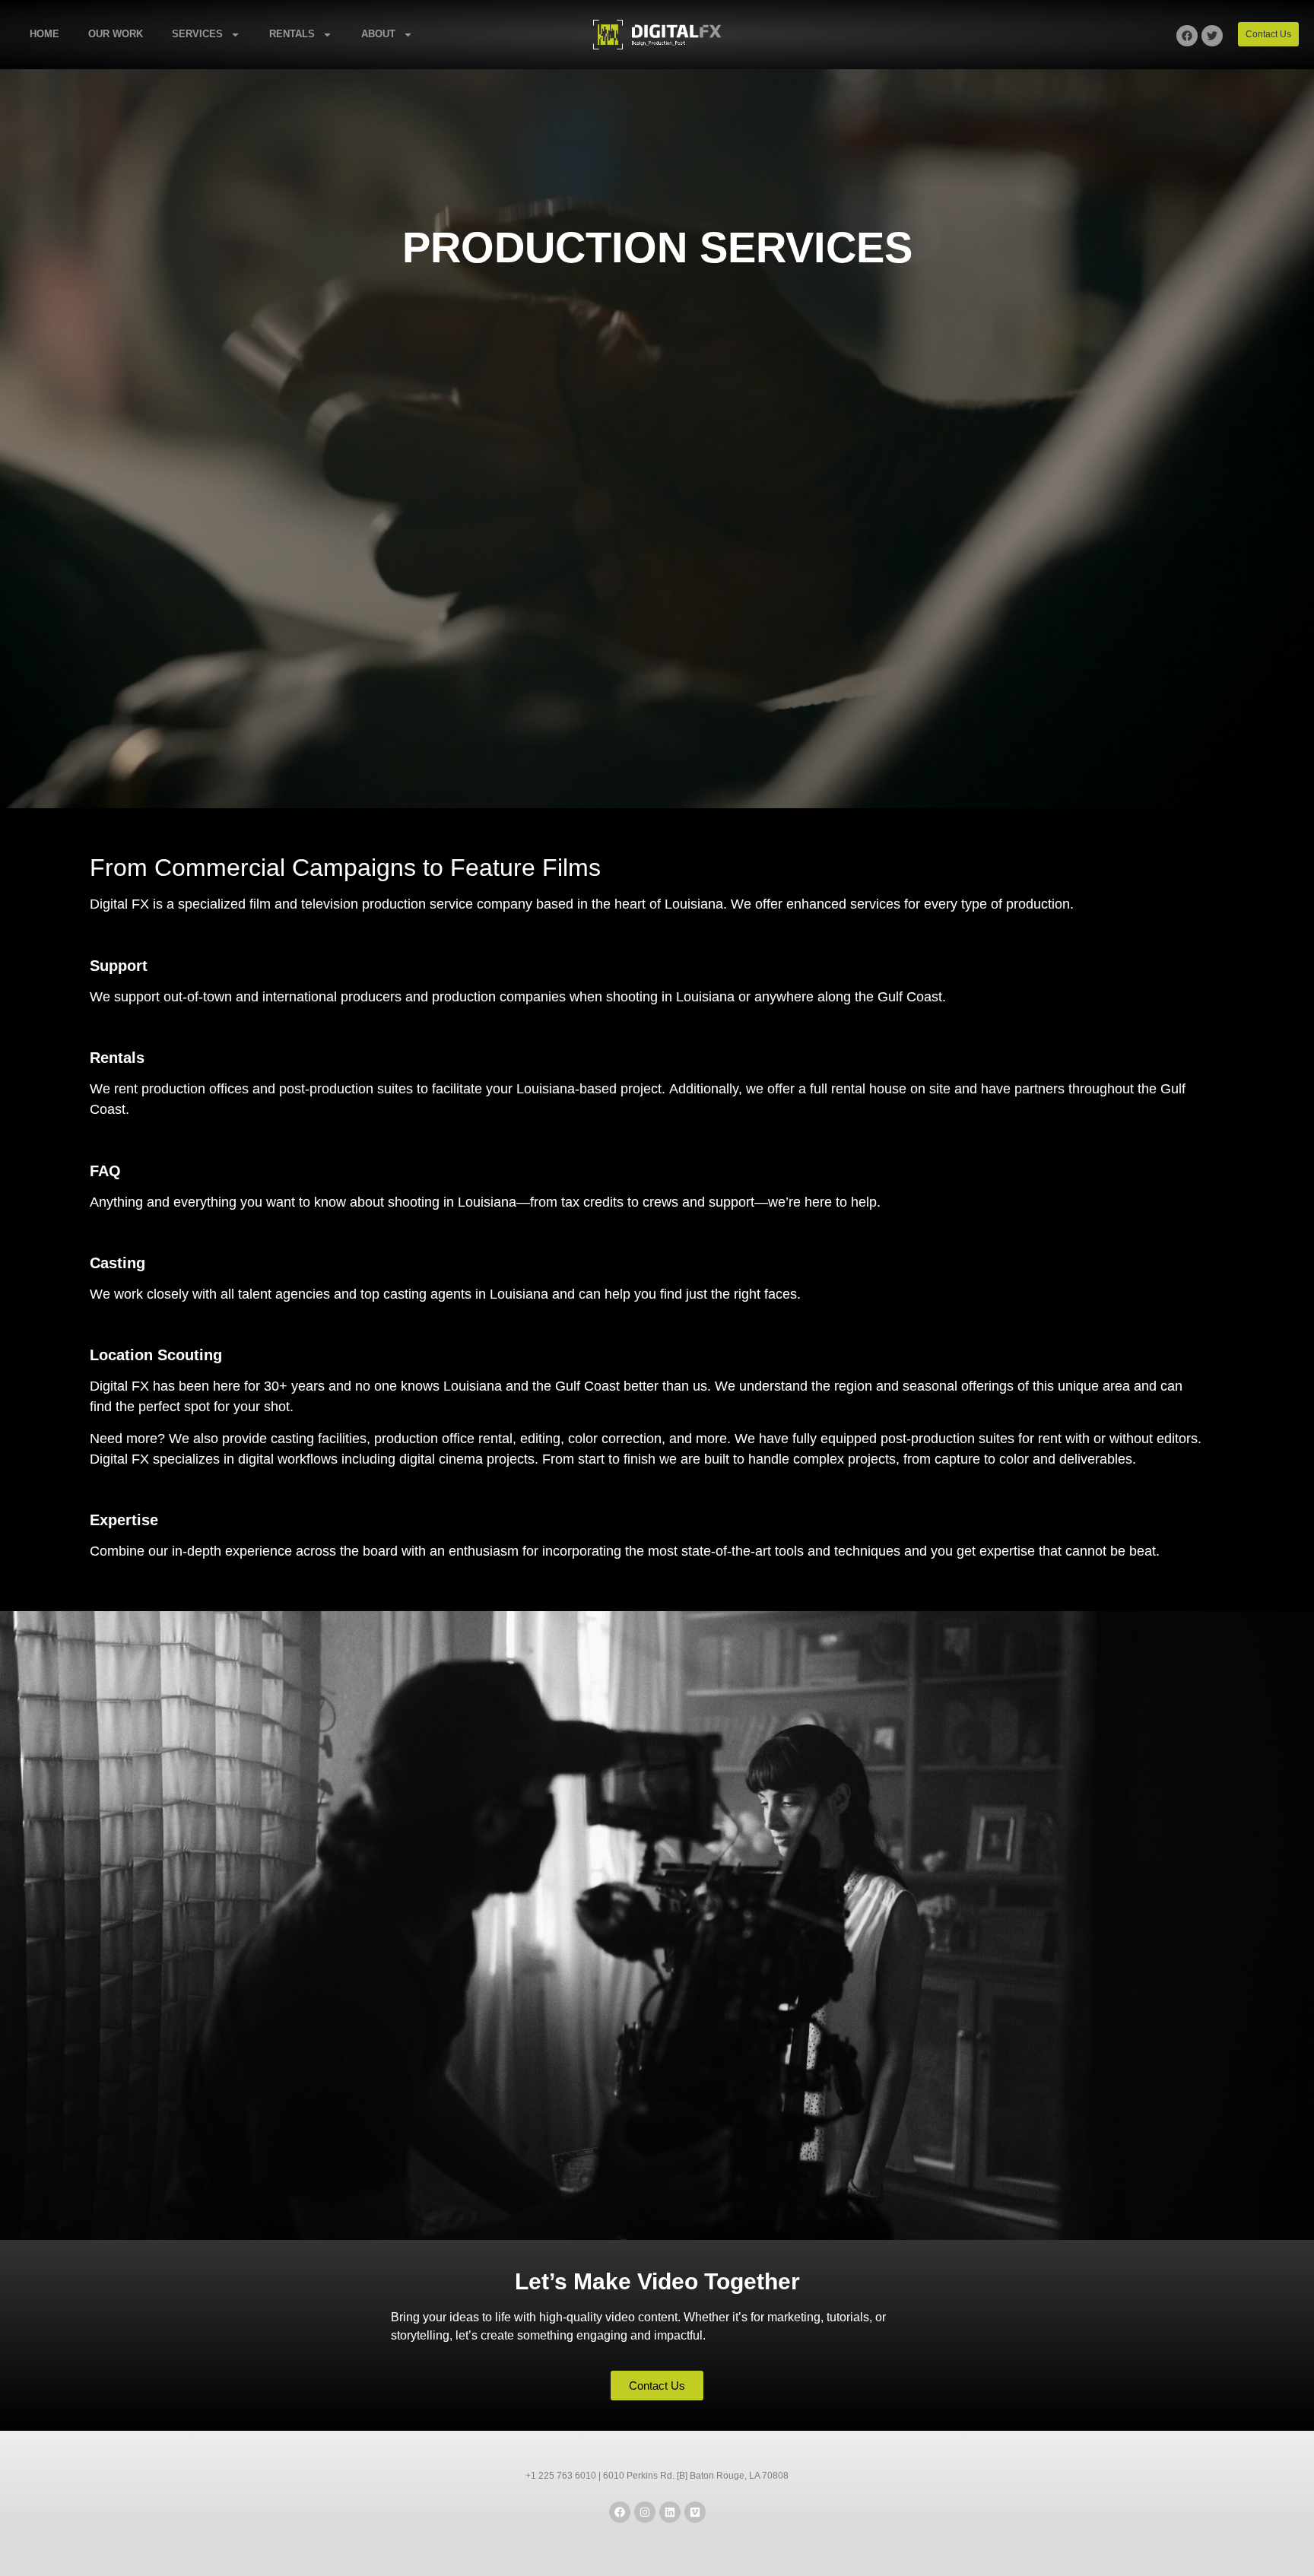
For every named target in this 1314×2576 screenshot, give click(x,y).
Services (197, 34)
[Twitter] (1212, 36)
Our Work (116, 34)
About (378, 34)
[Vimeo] (695, 2512)
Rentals (292, 34)
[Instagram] (645, 2512)
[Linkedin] (670, 2512)
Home (44, 34)
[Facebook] (1187, 36)
